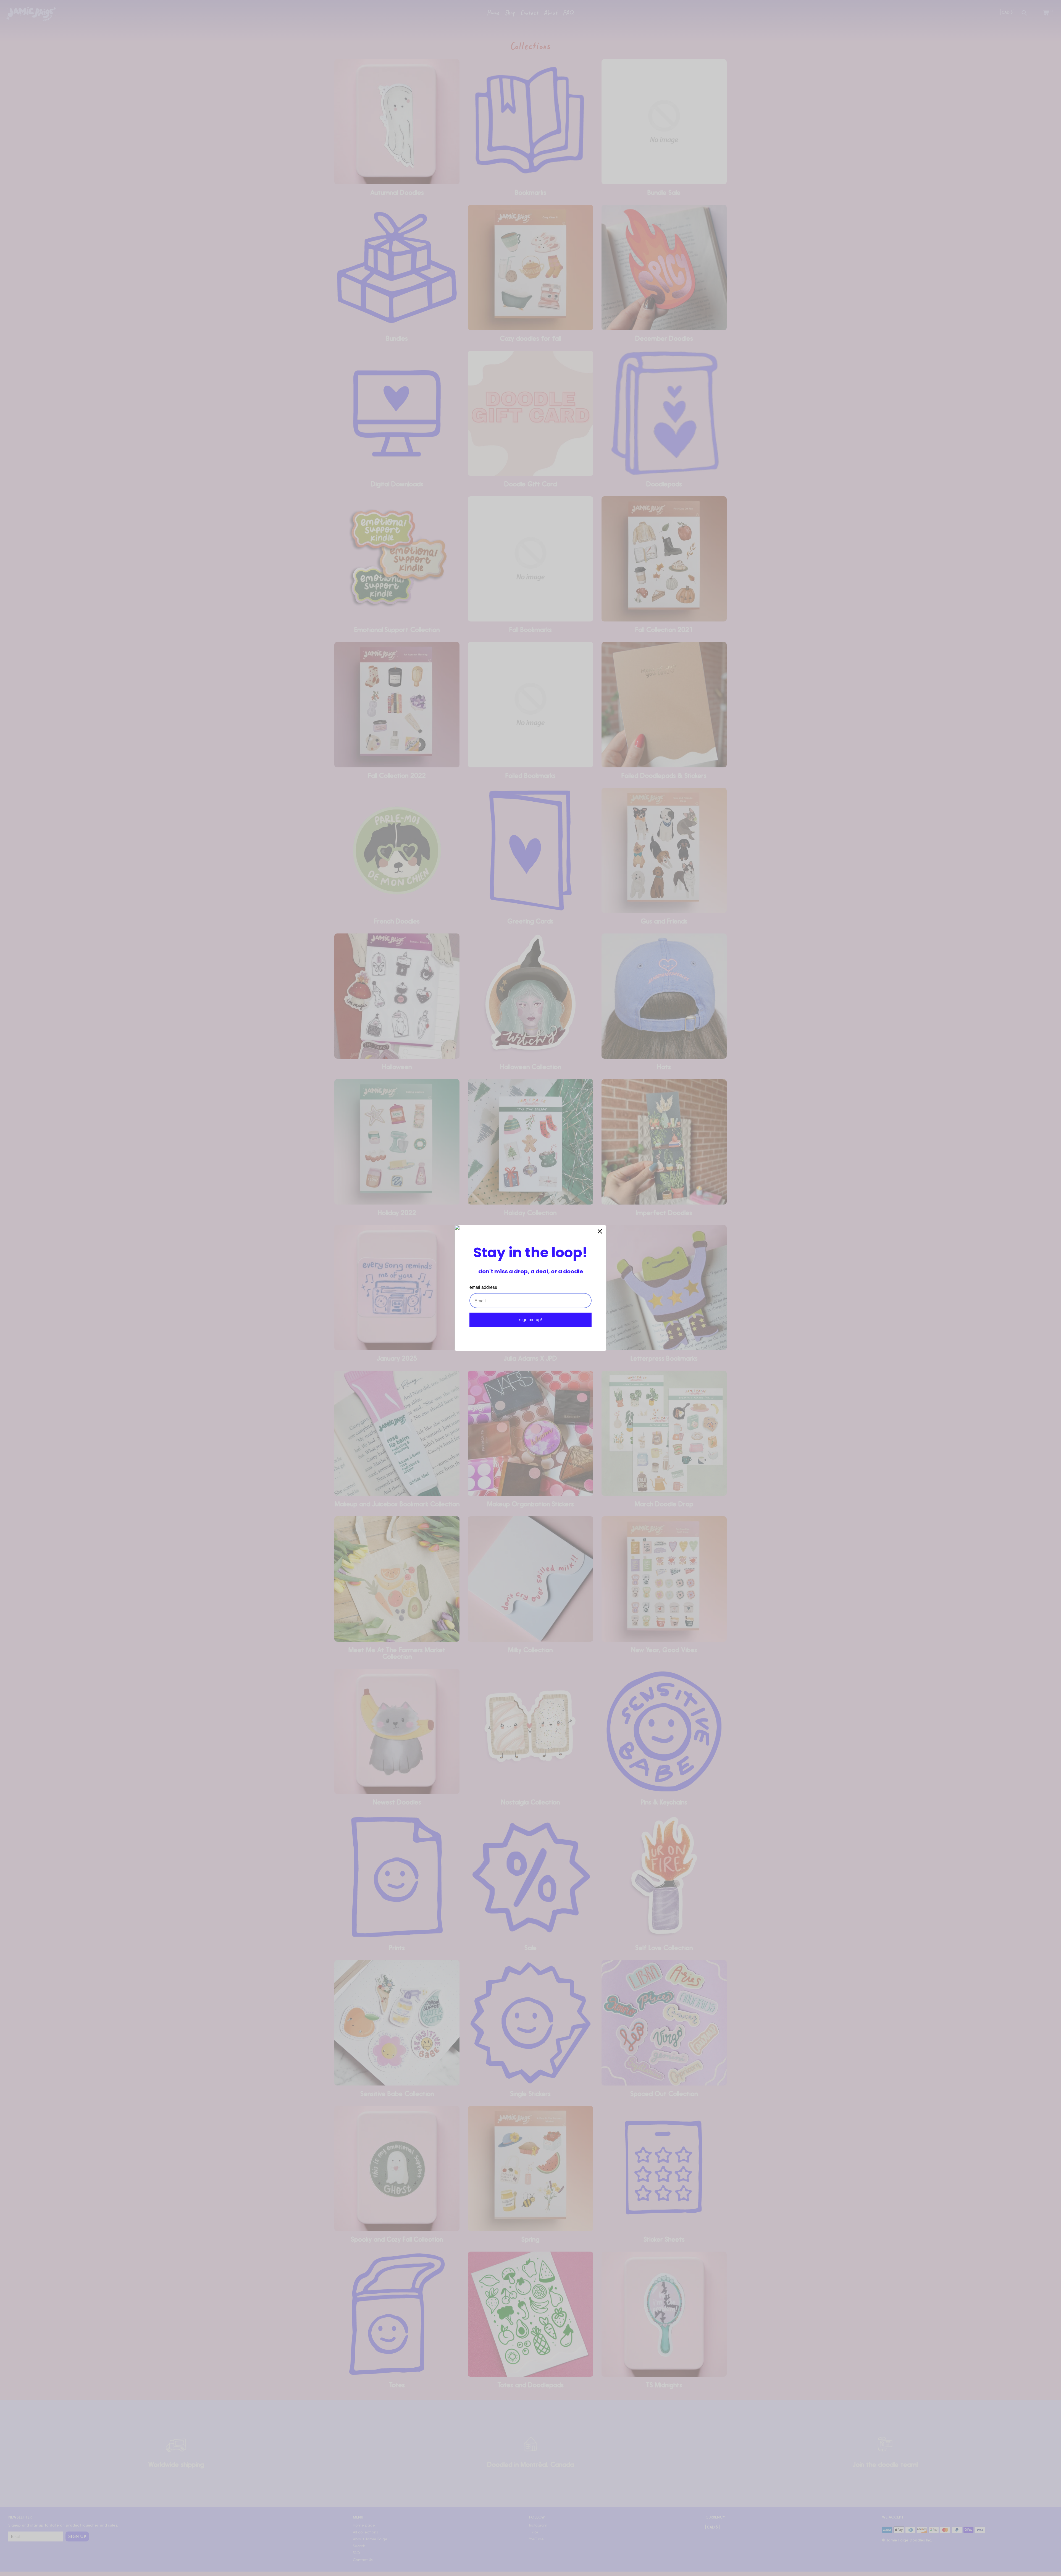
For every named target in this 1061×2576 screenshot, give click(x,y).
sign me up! (530, 1320)
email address (483, 1287)
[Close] (600, 1231)
